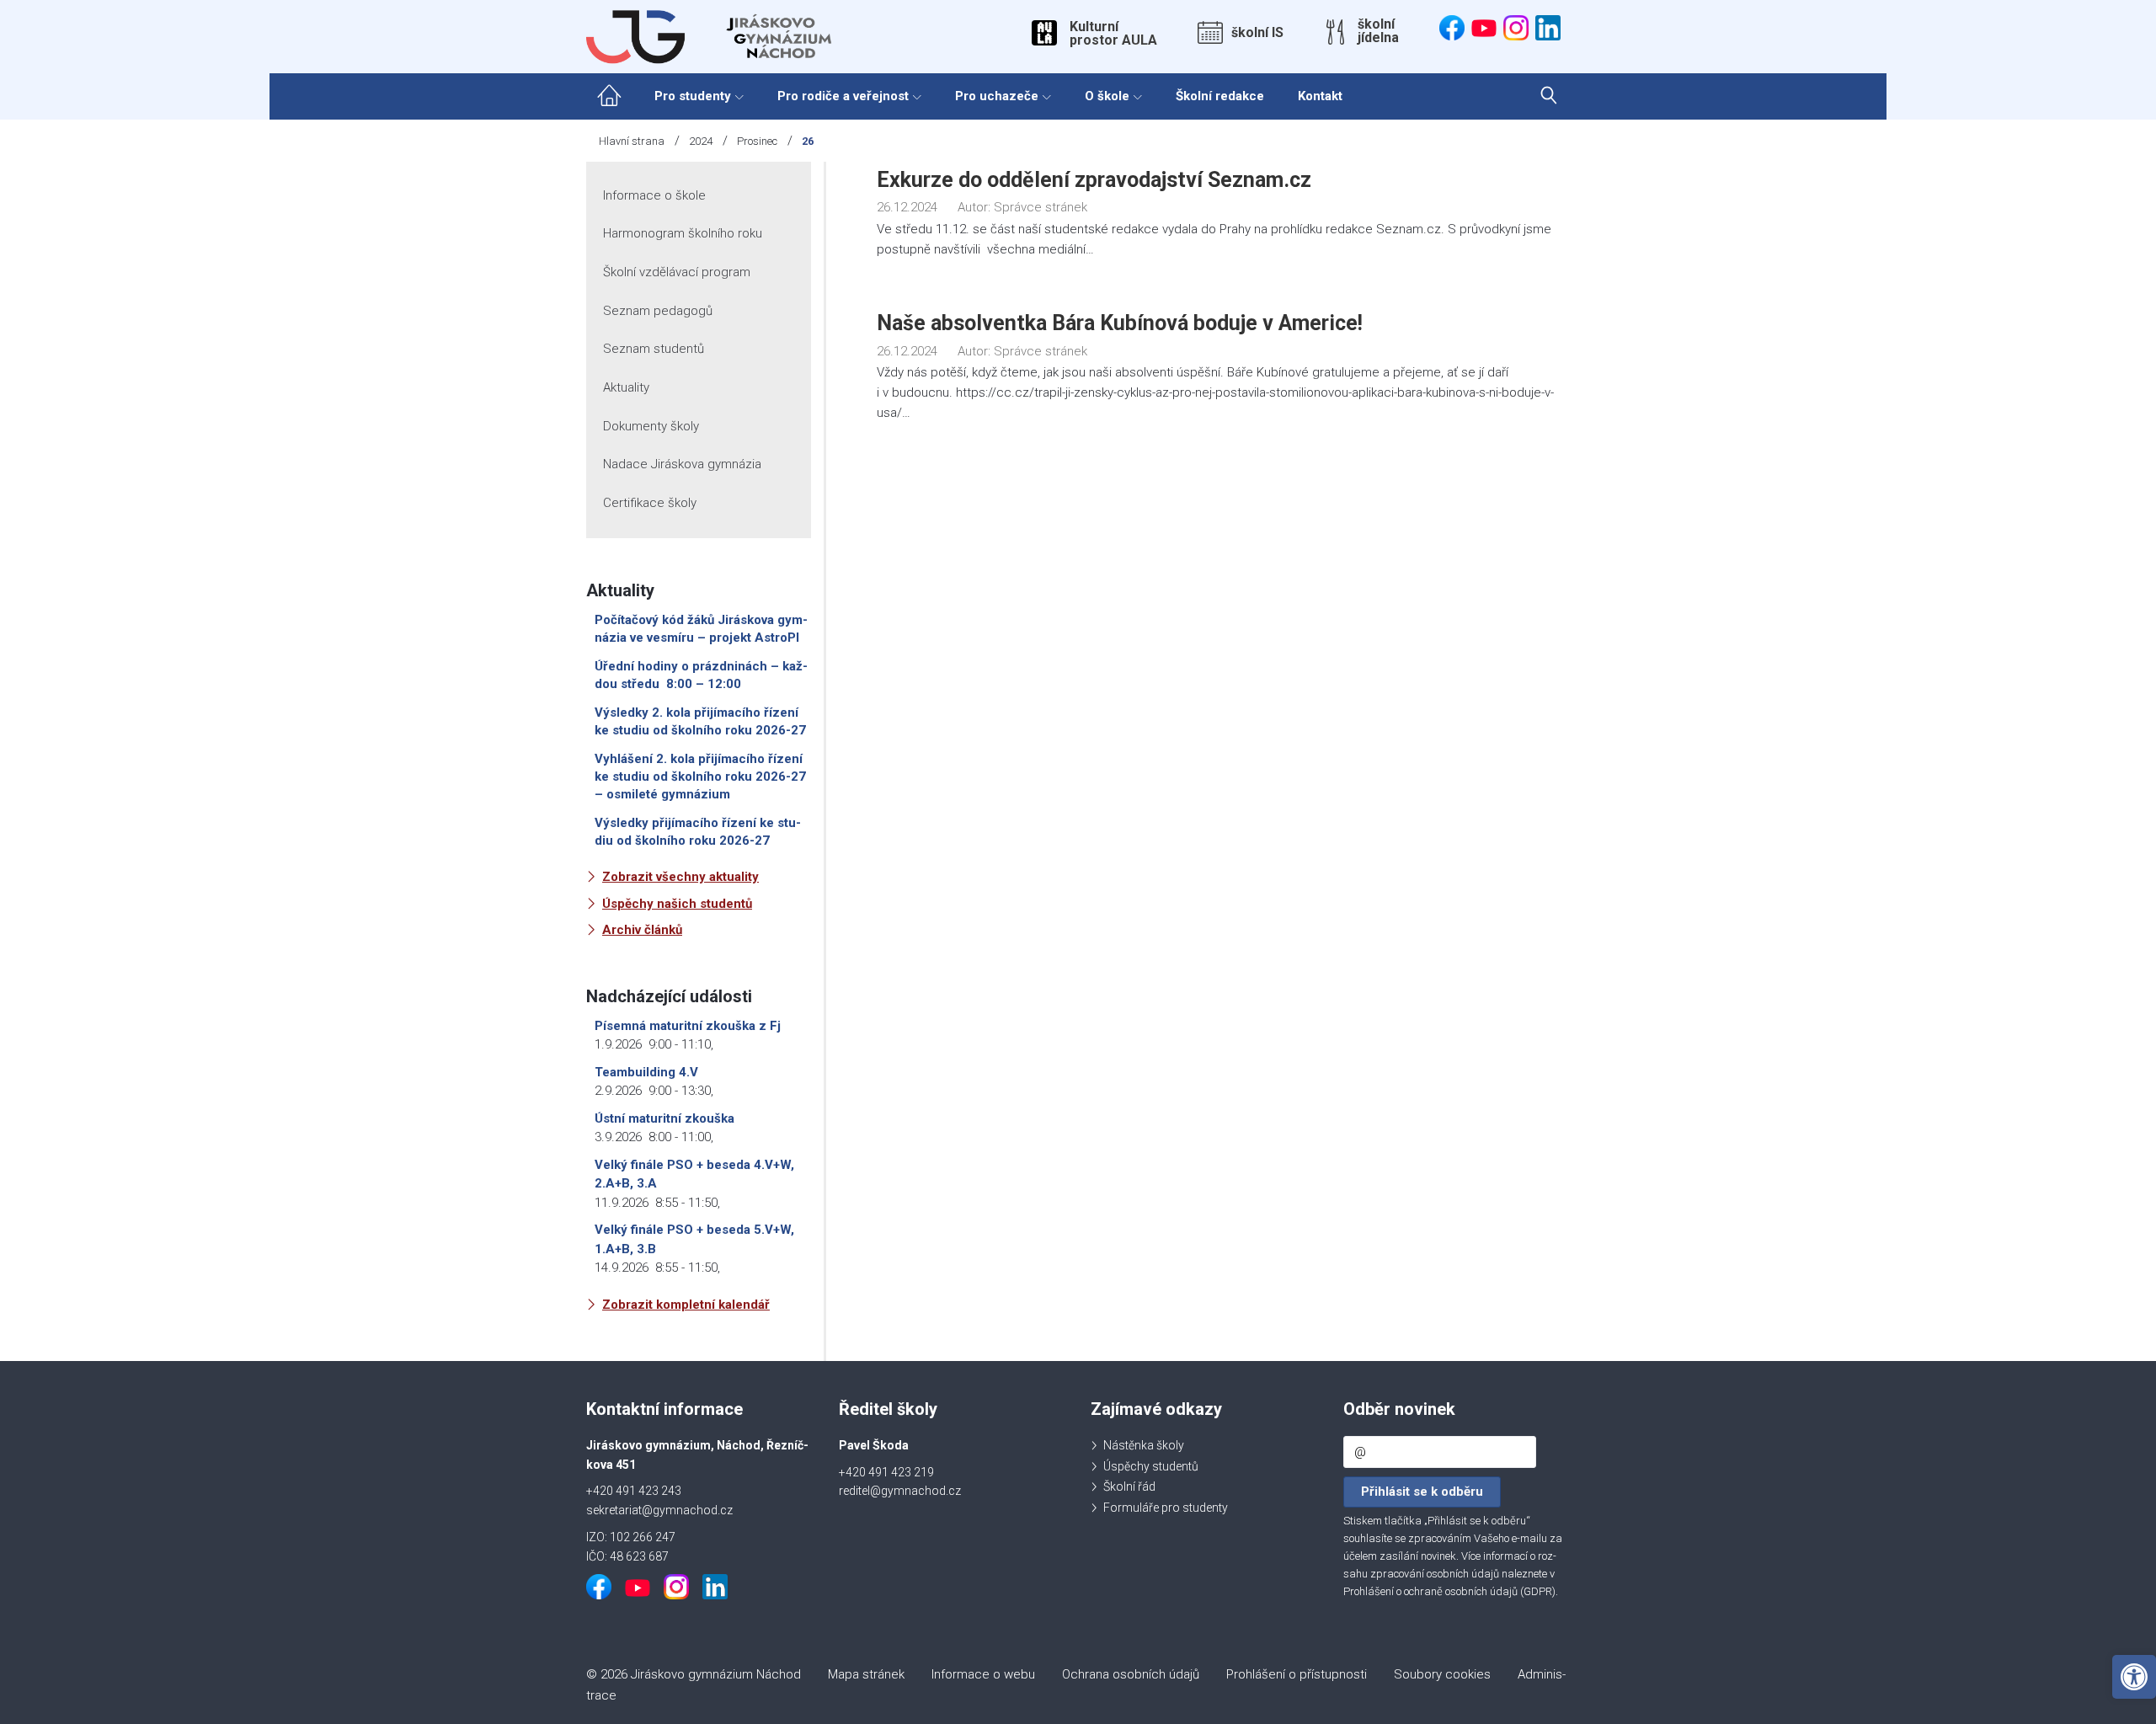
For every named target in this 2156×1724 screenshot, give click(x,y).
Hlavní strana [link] (632, 141)
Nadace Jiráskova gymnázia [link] (682, 464)
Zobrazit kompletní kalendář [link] (686, 1305)
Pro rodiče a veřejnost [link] (843, 96)
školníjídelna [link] (1378, 31)
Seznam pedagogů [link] (658, 311)
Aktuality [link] (626, 387)
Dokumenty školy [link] (651, 426)
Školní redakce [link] (1220, 96)
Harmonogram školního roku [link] (683, 233)
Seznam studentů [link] (654, 349)
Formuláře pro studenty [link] (1166, 1508)
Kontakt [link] (1320, 96)
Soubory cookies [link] (1442, 1674)
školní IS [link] (1257, 33)
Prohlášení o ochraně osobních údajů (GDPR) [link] (1449, 1591)
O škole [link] (1107, 96)
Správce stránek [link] (1041, 207)
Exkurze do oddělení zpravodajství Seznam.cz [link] (1094, 180)
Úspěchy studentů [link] (1151, 1466)
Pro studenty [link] (693, 96)
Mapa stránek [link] (866, 1674)
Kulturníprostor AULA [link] (1113, 34)
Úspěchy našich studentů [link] (677, 904)
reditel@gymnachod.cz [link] (900, 1491)
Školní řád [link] (1129, 1486)
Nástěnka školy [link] (1144, 1445)
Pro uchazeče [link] (997, 96)
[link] (2134, 1677)
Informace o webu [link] (983, 1674)
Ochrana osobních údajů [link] (1131, 1674)
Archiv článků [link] (642, 930)
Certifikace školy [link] (650, 503)
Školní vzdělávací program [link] (677, 272)
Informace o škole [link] (654, 195)
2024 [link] (701, 141)
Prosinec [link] (757, 141)
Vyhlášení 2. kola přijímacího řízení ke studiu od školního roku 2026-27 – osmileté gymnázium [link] (700, 777)
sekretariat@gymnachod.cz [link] (659, 1510)
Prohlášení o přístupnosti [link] (1297, 1674)
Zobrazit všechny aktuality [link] (680, 877)
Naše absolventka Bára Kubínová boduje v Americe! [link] (1120, 323)
